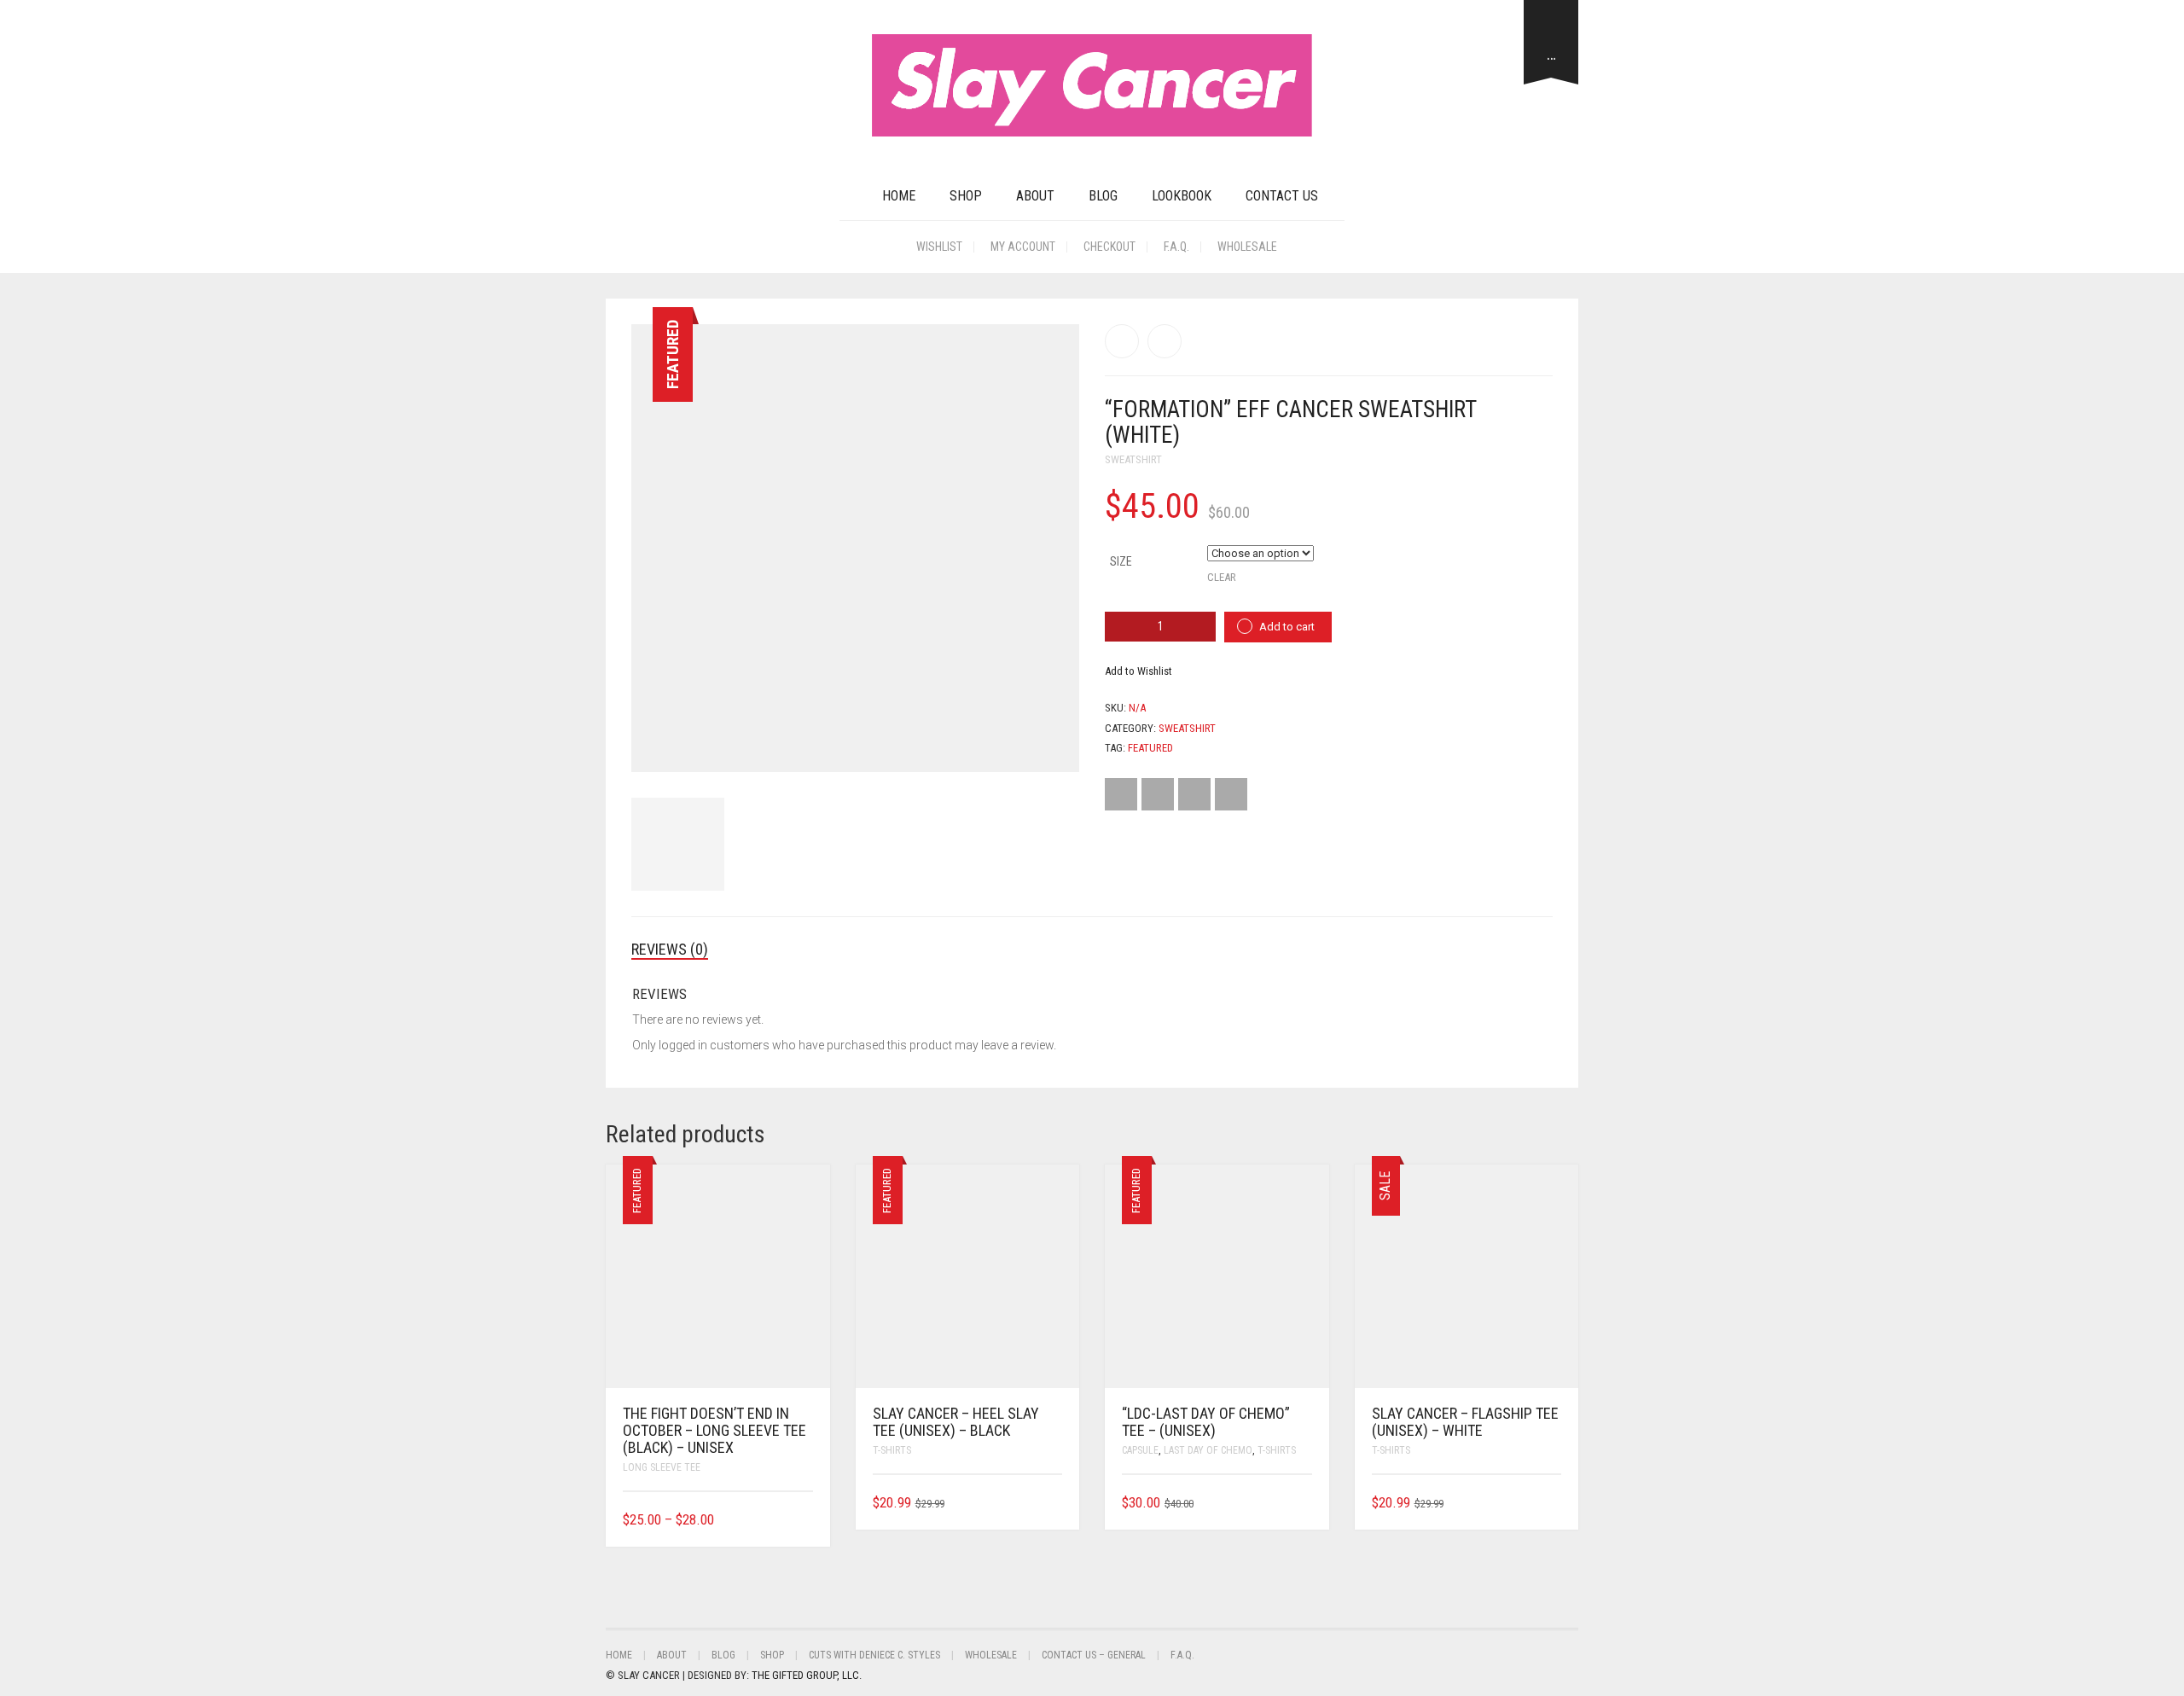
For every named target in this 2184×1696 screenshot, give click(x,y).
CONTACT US (1282, 196)
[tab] (682, 950)
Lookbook (1182, 196)
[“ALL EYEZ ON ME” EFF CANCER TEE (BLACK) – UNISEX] (1165, 341)
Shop (966, 196)
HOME (899, 196)
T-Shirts (892, 1450)
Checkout (1109, 247)
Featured (1150, 748)
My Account (1023, 247)
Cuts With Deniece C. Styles (874, 1655)
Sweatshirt (1133, 459)
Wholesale (1247, 247)
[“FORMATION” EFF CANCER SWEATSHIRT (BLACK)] (1122, 341)
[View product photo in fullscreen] (1051, 743)
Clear (1222, 577)
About (1035, 196)
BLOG (1103, 196)
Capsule (1140, 1450)
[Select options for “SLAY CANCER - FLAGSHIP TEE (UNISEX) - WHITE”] (1551, 1503)
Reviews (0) (670, 949)
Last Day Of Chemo (1208, 1450)
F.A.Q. (1176, 247)
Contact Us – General (1094, 1655)
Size (1121, 561)
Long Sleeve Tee (662, 1467)
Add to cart (1287, 627)
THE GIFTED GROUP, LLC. (807, 1675)
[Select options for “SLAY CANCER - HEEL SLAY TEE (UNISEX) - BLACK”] (1051, 1503)
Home (619, 1655)
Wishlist (939, 247)
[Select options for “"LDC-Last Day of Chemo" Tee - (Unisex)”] (1301, 1503)
